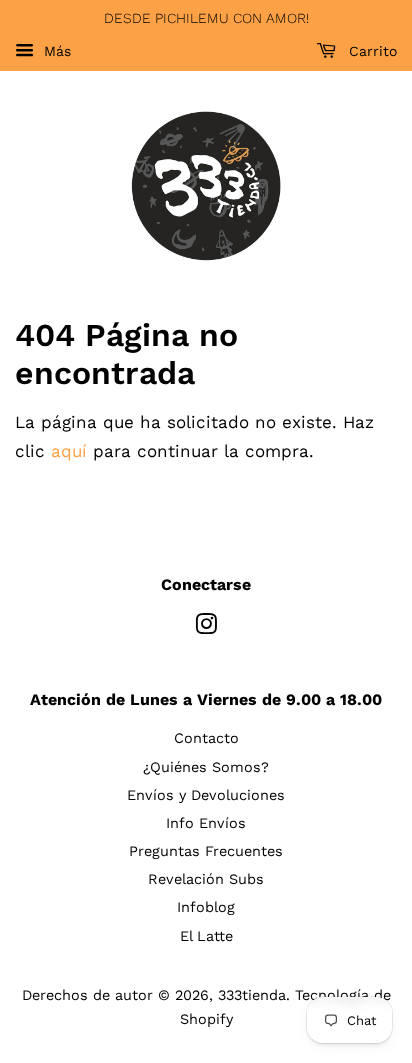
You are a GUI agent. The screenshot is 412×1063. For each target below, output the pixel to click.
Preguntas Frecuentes (206, 851)
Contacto (206, 738)
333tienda (252, 995)
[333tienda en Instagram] (206, 628)
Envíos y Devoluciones (206, 795)
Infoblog (206, 907)
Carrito (370, 51)
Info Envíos (206, 823)
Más (55, 51)
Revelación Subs (206, 879)
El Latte (206, 936)
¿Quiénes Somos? (206, 767)
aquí (69, 451)
